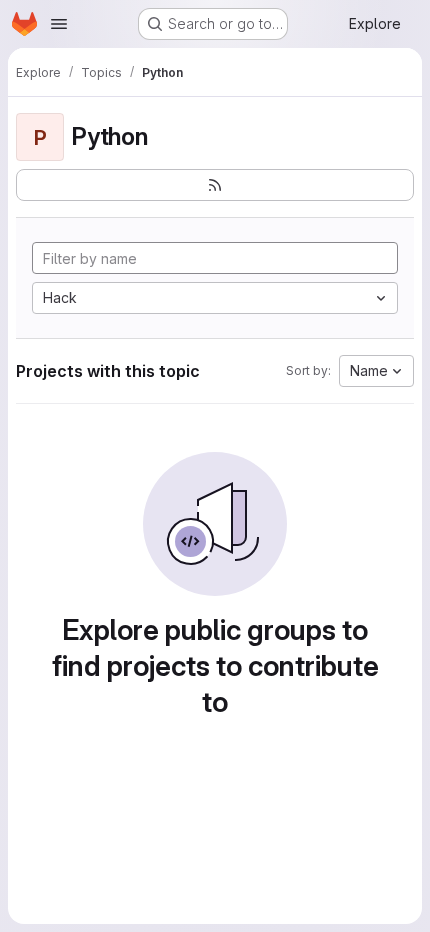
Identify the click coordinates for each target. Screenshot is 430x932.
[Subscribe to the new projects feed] (215, 185)
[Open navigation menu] (59, 24)
